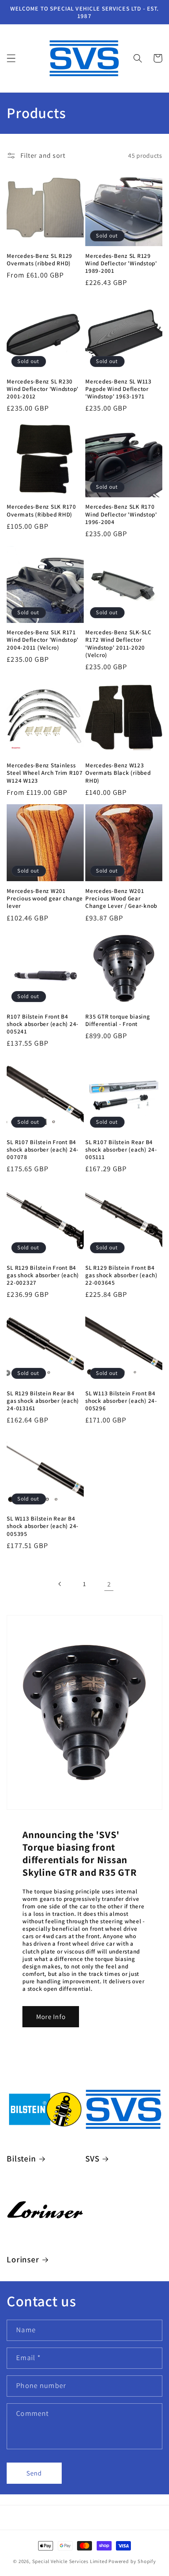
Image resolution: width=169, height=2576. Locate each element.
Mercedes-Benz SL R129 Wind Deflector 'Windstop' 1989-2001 (121, 263)
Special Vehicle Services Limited (70, 2561)
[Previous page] (60, 1584)
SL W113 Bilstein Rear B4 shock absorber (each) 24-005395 (43, 1526)
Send (34, 2473)
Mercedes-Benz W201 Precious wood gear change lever (45, 898)
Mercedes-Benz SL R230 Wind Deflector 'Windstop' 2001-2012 (43, 389)
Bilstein (21, 2159)
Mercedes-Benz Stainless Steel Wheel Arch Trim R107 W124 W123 (45, 773)
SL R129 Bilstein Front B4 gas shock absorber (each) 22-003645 (121, 1275)
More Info (51, 2016)
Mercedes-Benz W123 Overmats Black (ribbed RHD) (118, 773)
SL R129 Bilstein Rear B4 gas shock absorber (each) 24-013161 (43, 1401)
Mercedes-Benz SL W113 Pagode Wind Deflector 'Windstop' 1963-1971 (118, 389)
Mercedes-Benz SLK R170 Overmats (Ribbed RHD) (41, 510)
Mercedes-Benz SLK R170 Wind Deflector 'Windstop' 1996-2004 (121, 514)
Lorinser (23, 2259)
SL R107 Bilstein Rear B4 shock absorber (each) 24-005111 (121, 1149)
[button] (11, 58)
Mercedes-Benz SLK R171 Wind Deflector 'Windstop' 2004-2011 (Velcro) (43, 640)
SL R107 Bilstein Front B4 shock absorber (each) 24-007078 (43, 1149)
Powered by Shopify (132, 2561)
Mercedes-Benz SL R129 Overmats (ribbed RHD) (39, 259)
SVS (92, 2159)
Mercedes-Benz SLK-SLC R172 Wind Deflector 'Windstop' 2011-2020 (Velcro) (118, 643)
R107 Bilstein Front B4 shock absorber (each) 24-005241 (43, 1024)
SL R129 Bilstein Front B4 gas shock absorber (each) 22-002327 (43, 1275)
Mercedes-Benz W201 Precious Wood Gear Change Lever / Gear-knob (121, 898)
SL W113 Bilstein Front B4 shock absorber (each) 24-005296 (121, 1401)
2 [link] (109, 1584)
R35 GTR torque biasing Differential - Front (118, 1020)
